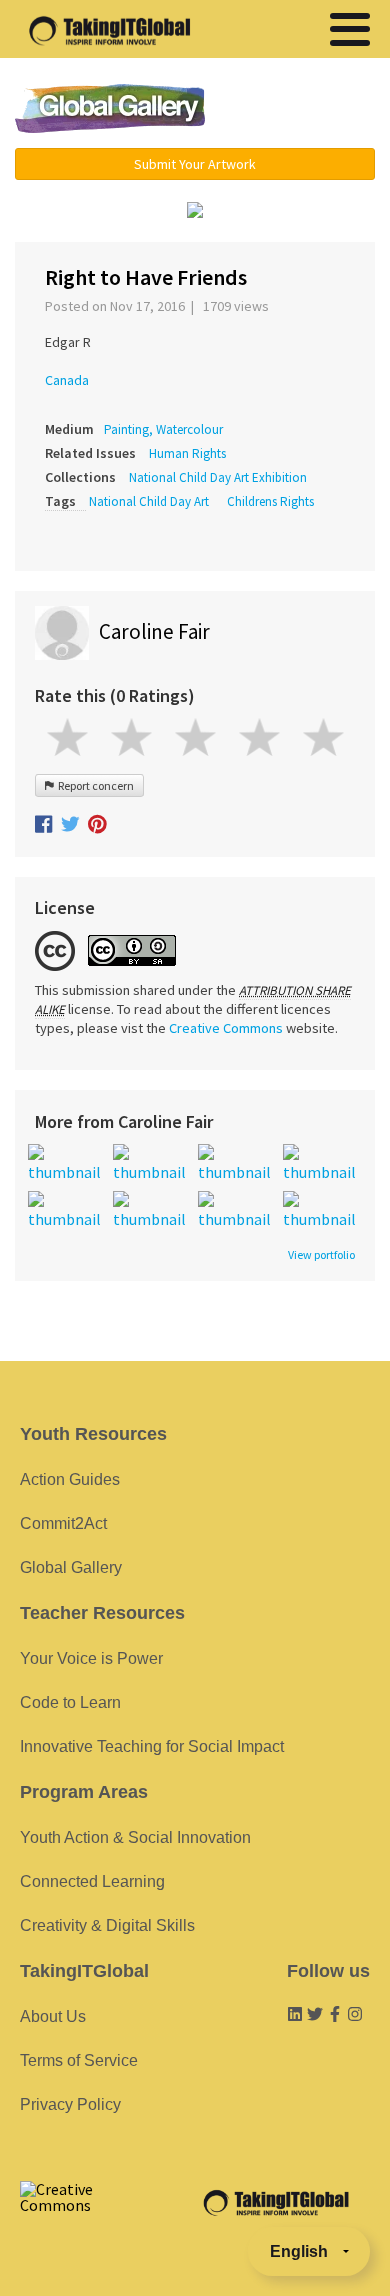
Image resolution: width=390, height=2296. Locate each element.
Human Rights (187, 453)
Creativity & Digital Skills (107, 1925)
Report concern (94, 785)
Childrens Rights (270, 501)
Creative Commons (226, 1028)
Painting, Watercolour (163, 429)
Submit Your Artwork (195, 164)
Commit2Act (63, 1523)
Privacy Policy (70, 2104)
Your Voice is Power (91, 1658)
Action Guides (70, 1479)
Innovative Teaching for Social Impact (152, 1746)
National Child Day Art (149, 501)
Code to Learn (70, 1702)
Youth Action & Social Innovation (135, 1837)
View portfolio (321, 1255)
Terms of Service (79, 2060)
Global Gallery (110, 108)
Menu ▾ (302, 110)
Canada (67, 380)
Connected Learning (92, 1881)
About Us (53, 2016)
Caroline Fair (154, 631)
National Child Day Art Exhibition (218, 477)
